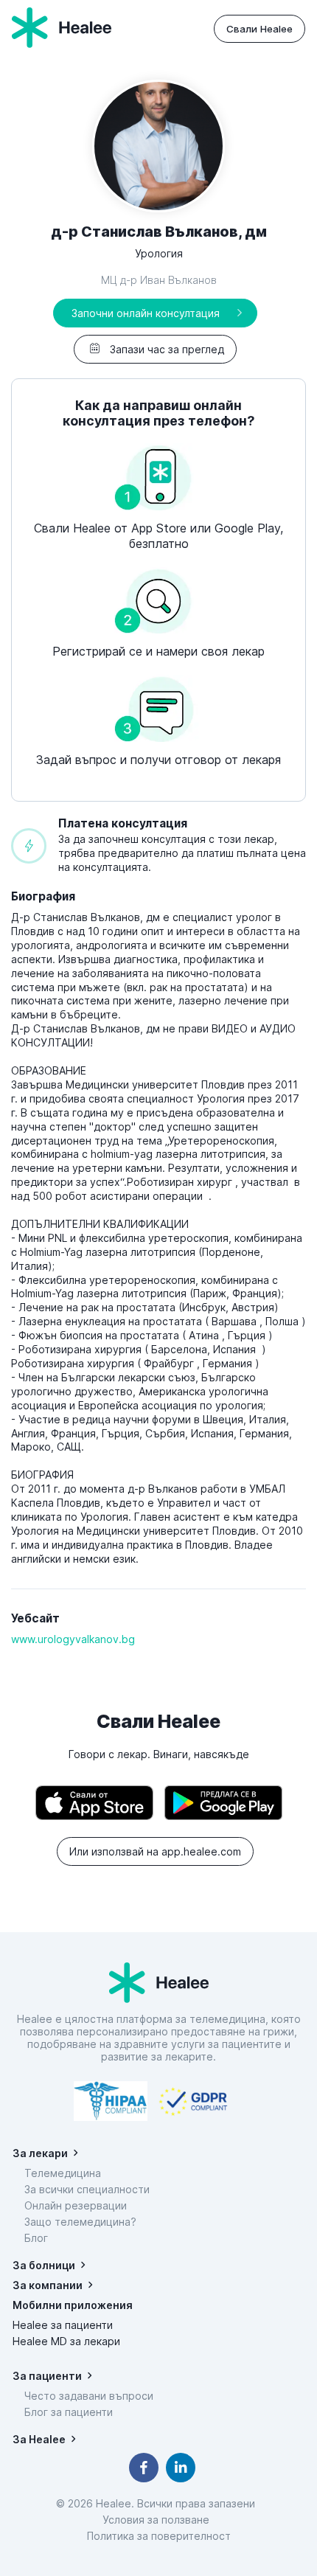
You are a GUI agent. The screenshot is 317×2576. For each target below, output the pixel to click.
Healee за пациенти (63, 2325)
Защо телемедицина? (80, 2222)
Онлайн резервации (76, 2205)
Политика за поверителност (159, 2536)
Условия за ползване (159, 2520)
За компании (48, 2285)
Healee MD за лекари (66, 2341)
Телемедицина (63, 2173)
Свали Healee (259, 29)
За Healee (39, 2439)
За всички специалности (87, 2189)
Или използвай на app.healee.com (155, 1851)
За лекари (40, 2153)
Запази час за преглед (167, 349)
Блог (36, 2238)
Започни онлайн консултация (146, 313)
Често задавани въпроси (89, 2396)
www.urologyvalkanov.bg (73, 1639)
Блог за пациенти (69, 2412)
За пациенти (47, 2376)
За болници (44, 2265)
